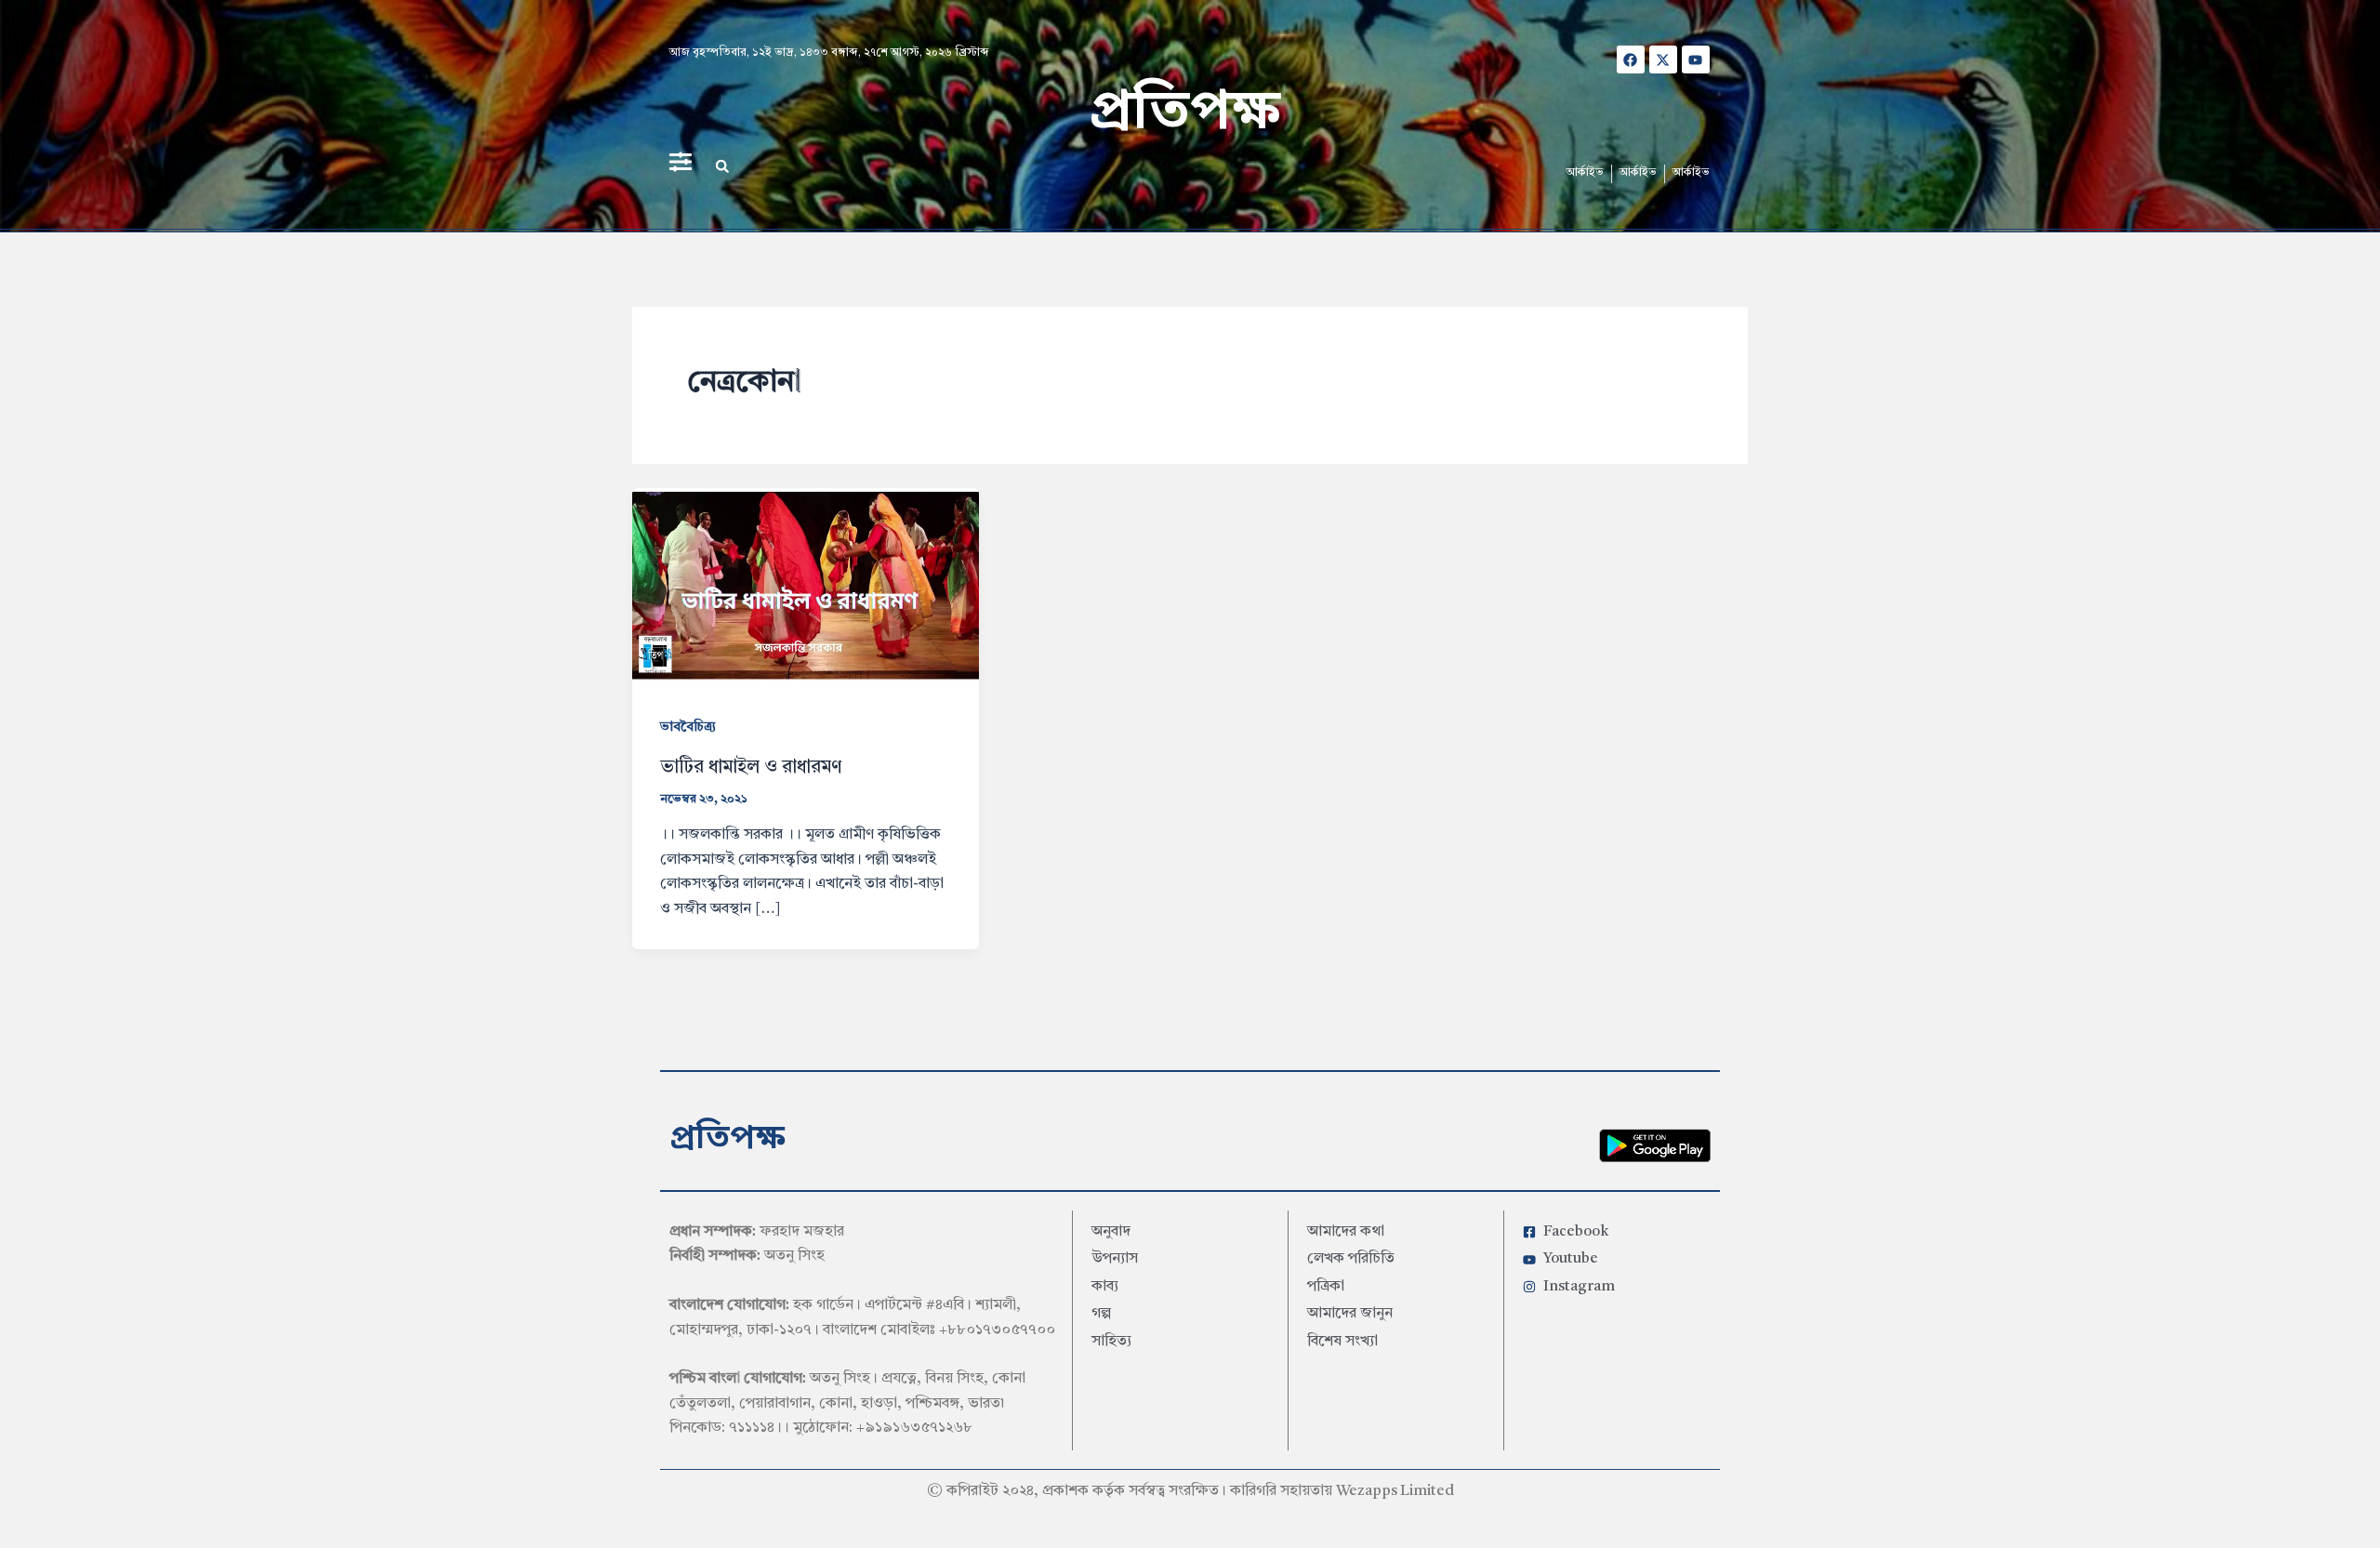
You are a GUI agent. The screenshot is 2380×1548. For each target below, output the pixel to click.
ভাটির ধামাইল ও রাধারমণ (751, 768)
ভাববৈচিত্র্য (688, 727)
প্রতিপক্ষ (1185, 114)
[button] (722, 166)
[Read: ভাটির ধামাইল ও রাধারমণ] (806, 586)
